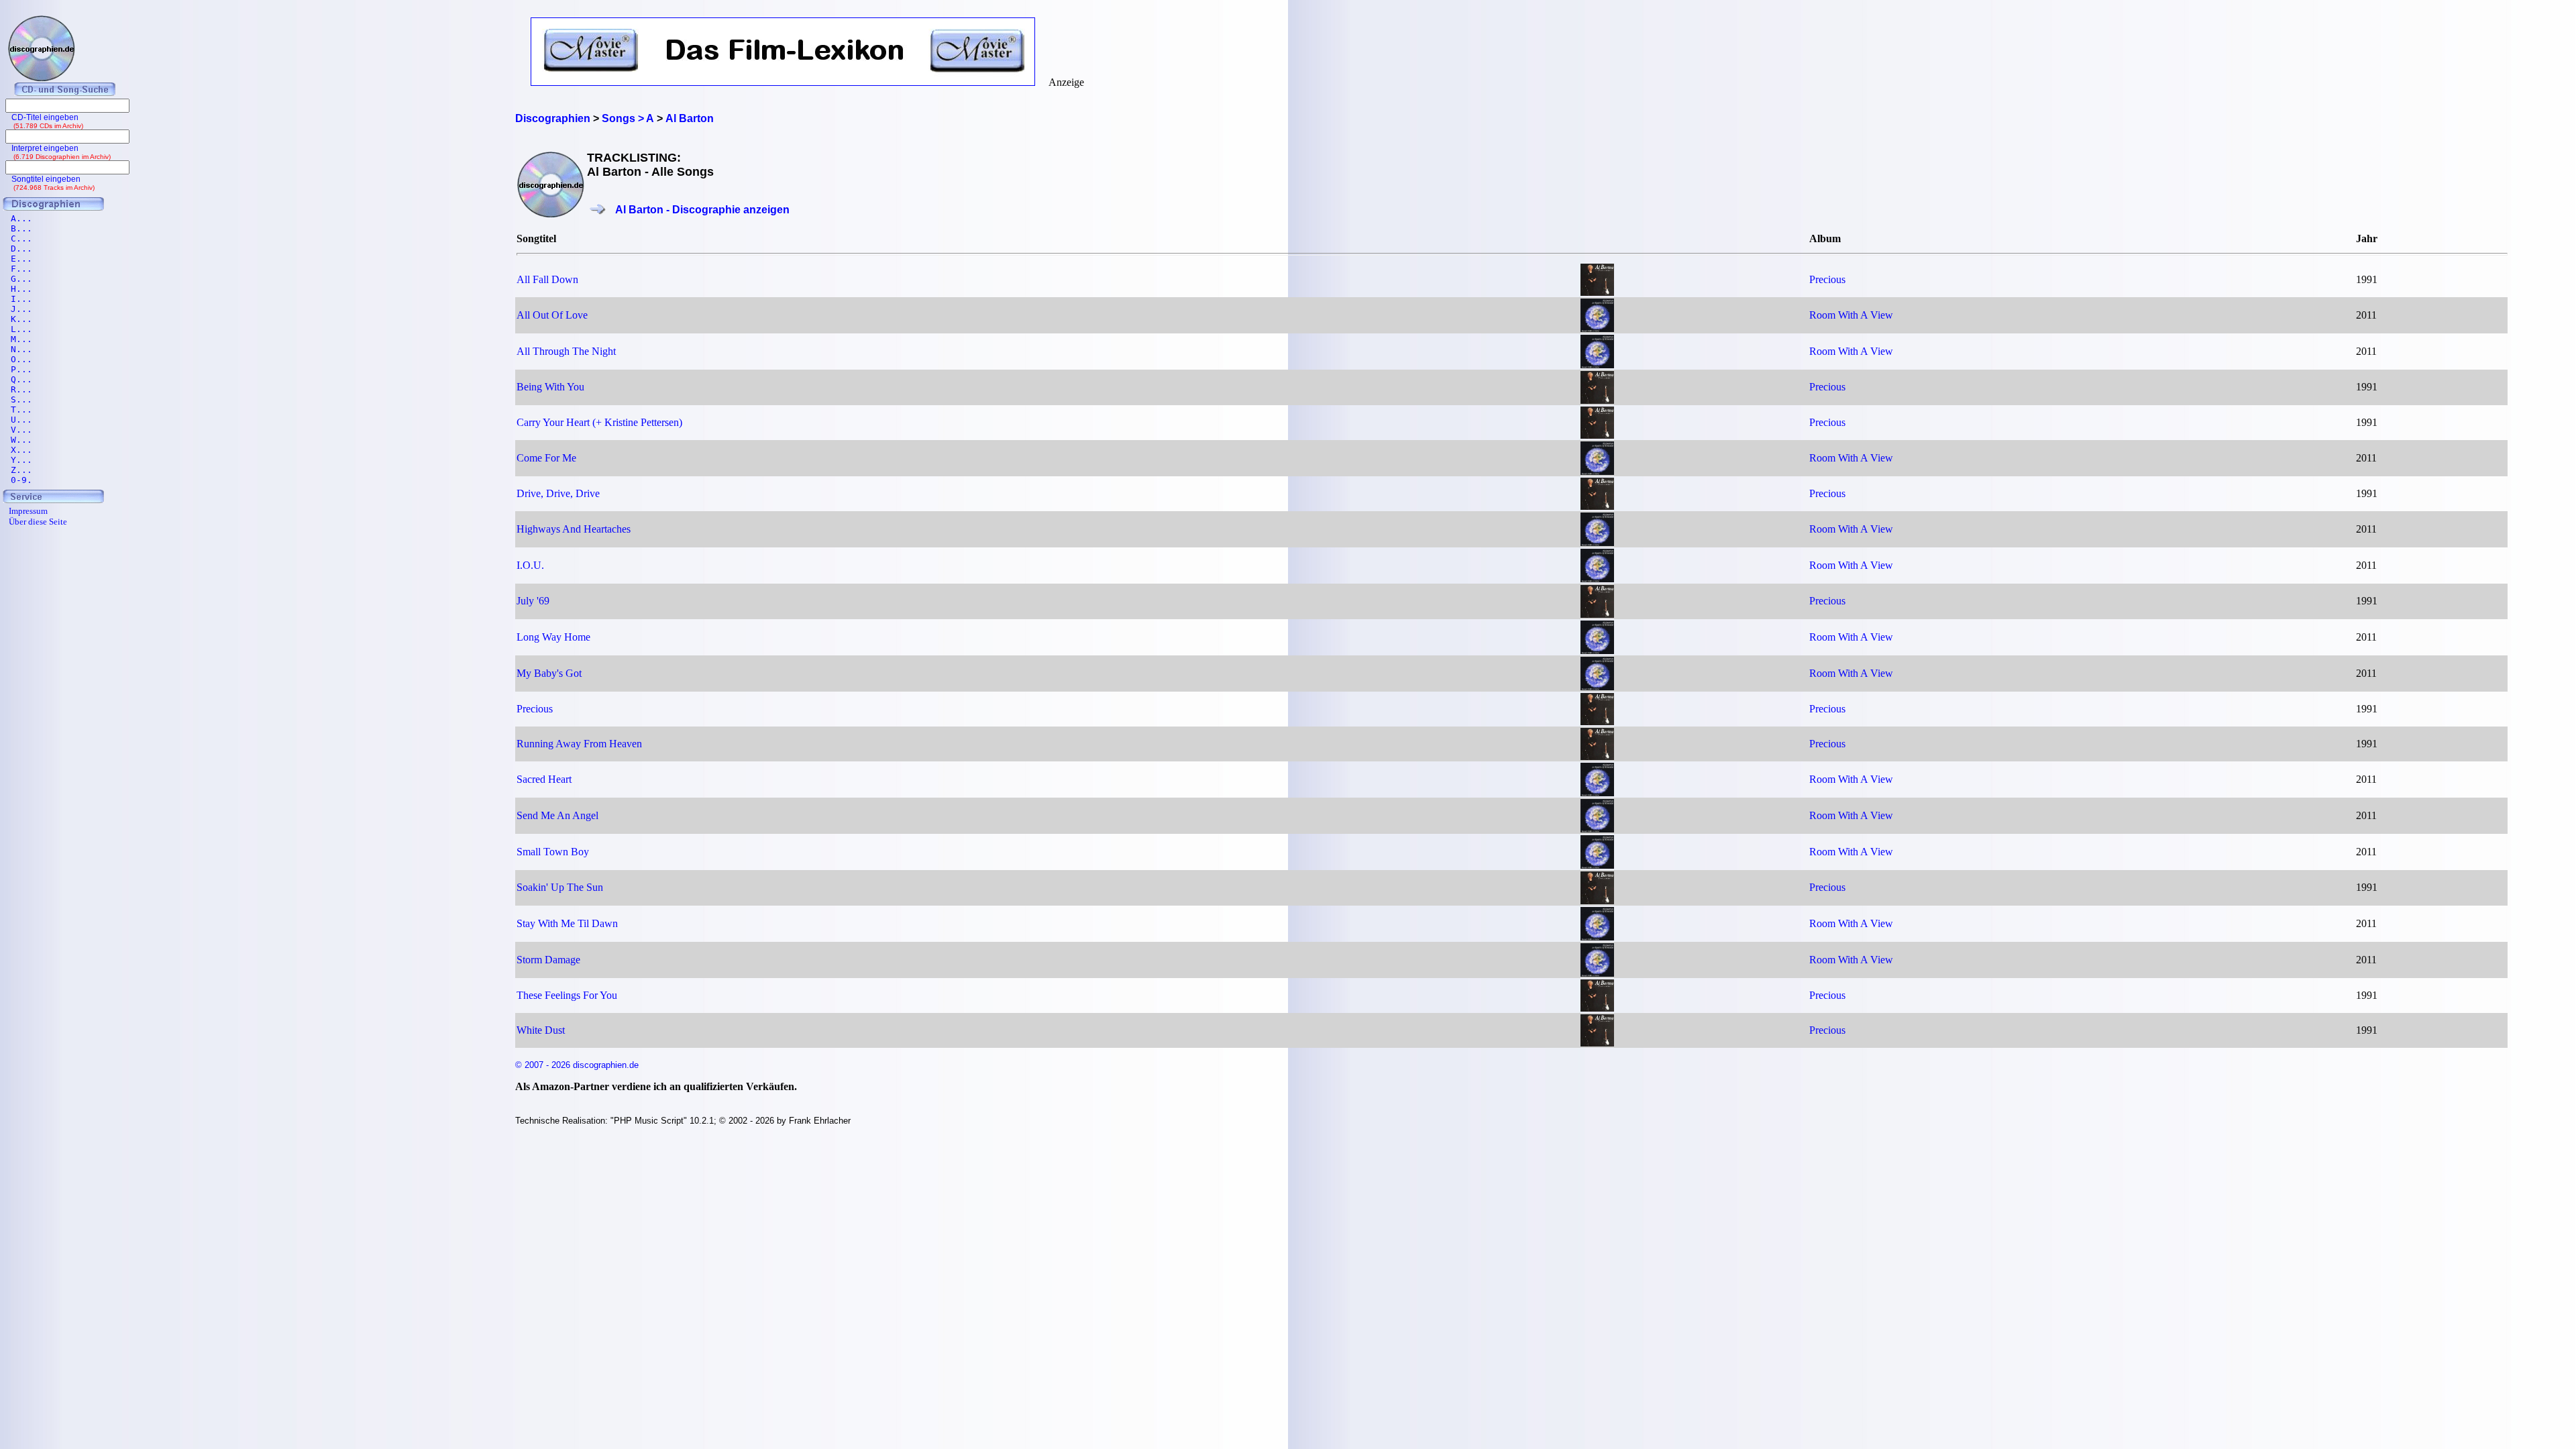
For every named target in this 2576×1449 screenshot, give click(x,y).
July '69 (533, 601)
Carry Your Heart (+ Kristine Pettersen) (599, 422)
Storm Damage (548, 960)
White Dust (541, 1030)
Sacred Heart (544, 779)
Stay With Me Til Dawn (567, 923)
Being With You (550, 387)
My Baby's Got (549, 673)
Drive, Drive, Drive (558, 493)
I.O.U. (530, 565)
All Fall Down (547, 279)
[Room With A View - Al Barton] (1597, 328)
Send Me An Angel (557, 815)
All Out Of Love (552, 315)
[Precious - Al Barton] (1597, 292)
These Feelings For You (567, 995)
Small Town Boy (553, 852)
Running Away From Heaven (579, 744)
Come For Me (546, 458)
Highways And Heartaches (574, 529)
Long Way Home (553, 637)
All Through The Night (566, 351)
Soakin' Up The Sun (560, 887)
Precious (1827, 279)
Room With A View (1851, 315)
